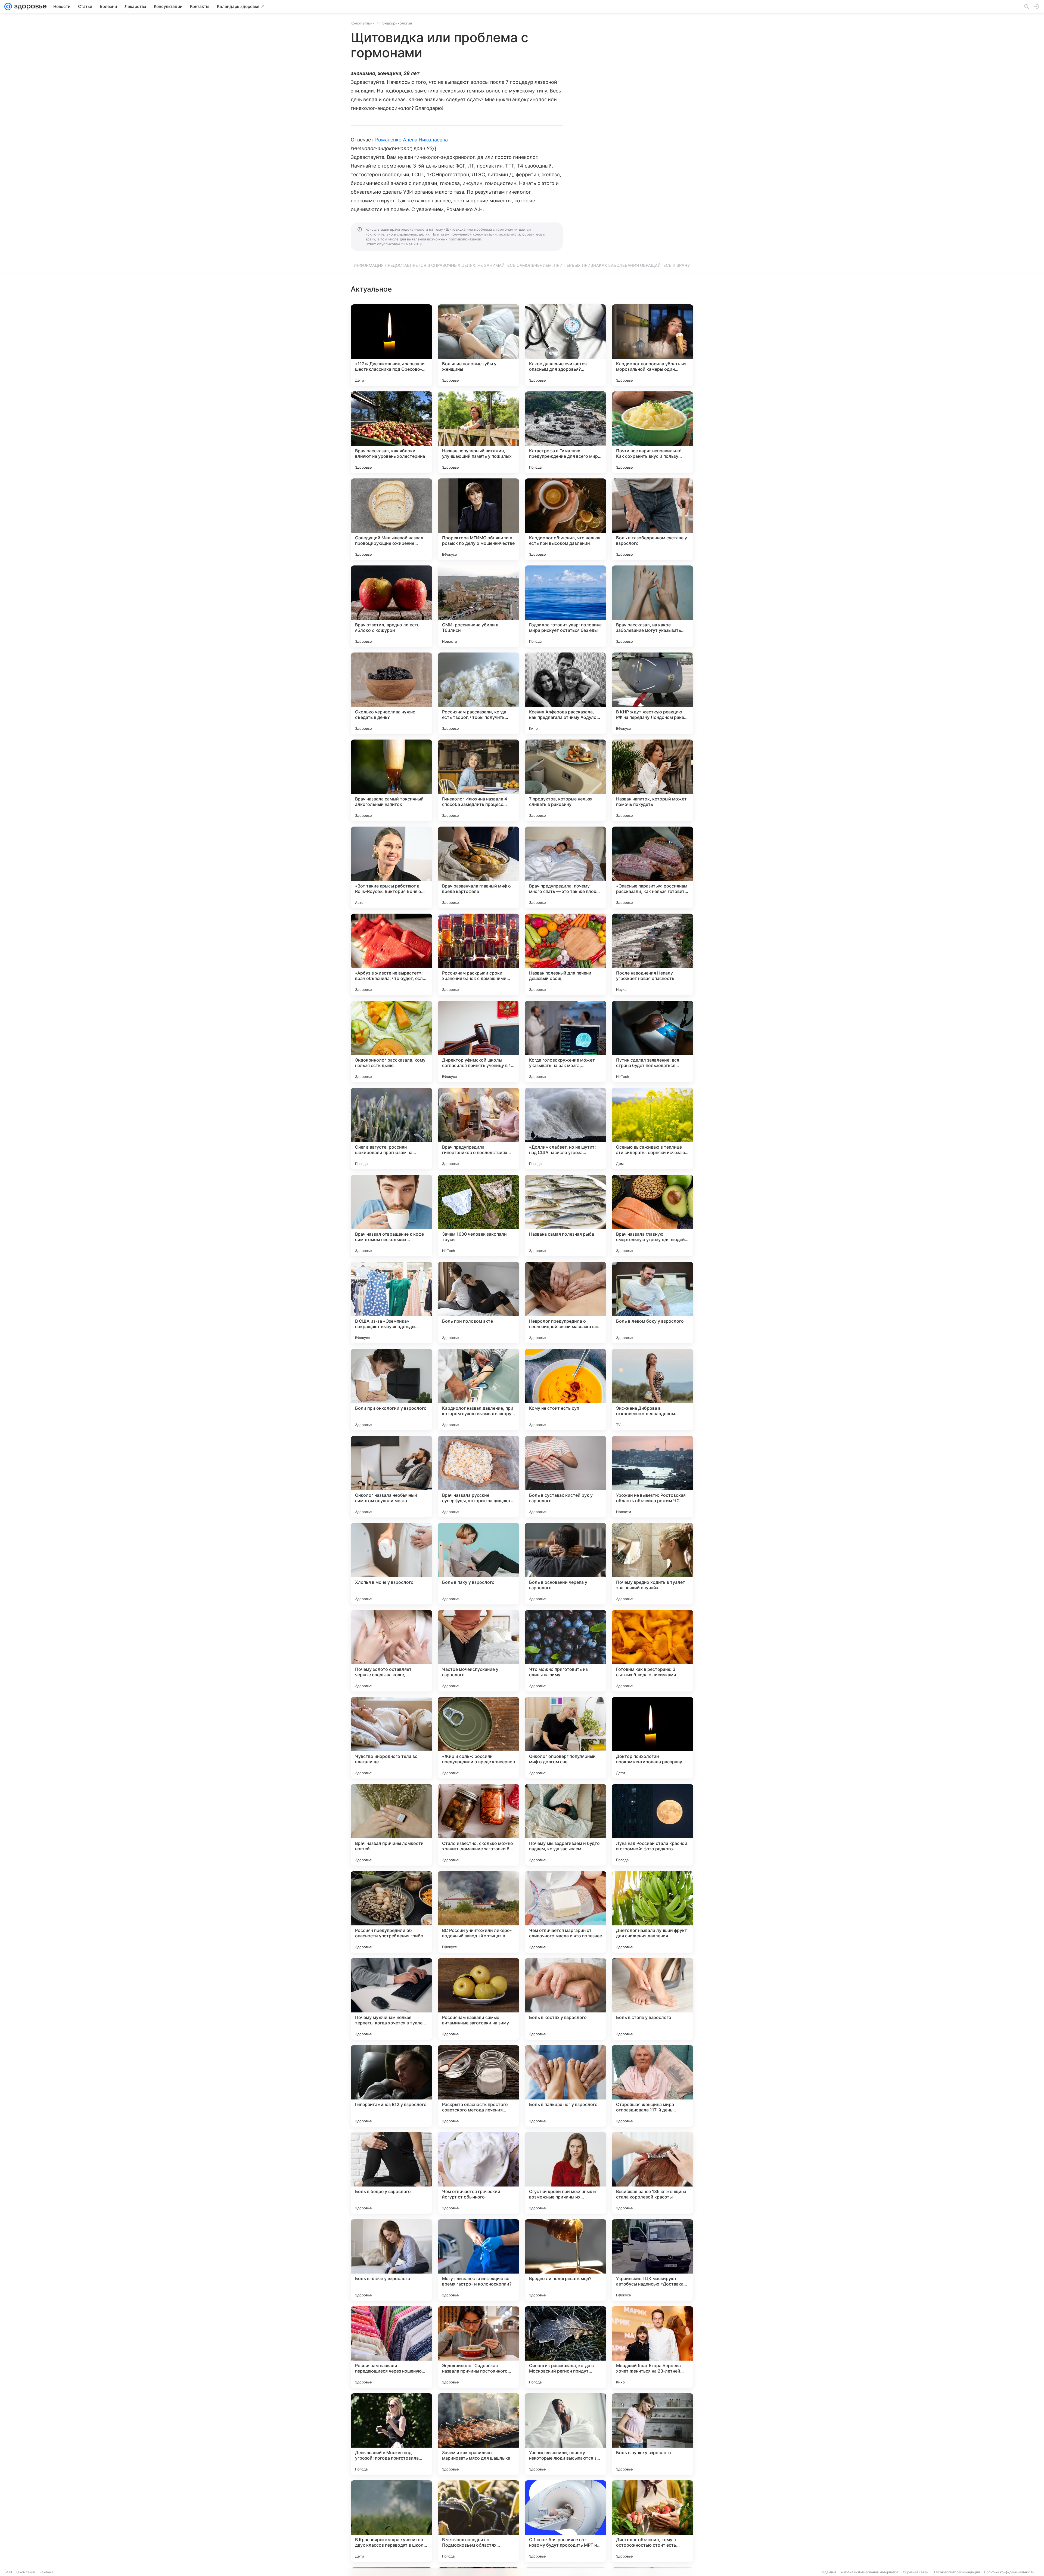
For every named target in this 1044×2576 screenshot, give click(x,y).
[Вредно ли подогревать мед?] (565, 2260)
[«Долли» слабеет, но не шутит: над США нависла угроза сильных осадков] (565, 1128)
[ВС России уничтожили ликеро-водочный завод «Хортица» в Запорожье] (478, 1912)
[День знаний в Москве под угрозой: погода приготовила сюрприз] (391, 2434)
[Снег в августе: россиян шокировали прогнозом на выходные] (391, 1128)
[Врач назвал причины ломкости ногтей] (391, 1825)
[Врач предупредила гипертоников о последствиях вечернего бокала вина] (478, 1128)
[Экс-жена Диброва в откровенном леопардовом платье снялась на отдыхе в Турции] (652, 1390)
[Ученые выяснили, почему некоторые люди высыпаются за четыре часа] (565, 2434)
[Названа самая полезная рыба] (565, 1216)
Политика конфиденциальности (1009, 2572)
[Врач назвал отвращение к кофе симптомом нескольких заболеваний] (391, 1216)
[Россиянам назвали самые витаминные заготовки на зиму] (478, 1999)
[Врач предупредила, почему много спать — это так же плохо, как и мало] (565, 867)
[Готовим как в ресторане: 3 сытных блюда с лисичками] (652, 1651)
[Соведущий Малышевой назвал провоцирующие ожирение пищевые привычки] (391, 519)
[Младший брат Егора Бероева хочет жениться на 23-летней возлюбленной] (652, 2347)
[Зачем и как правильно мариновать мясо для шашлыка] (478, 2434)
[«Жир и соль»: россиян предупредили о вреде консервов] (478, 1738)
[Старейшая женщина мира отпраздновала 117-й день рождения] (652, 2086)
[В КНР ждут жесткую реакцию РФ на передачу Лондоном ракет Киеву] (652, 693)
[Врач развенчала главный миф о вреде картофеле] (478, 867)
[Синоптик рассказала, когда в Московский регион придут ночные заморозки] (565, 2347)
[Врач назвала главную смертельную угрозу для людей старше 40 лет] (652, 1216)
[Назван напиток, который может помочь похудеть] (652, 780)
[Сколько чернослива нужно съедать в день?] (391, 693)
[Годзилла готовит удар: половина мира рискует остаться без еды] (565, 606)
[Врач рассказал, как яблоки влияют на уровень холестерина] (391, 432)
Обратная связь (916, 2572)
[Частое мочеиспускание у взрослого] (478, 1651)
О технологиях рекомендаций (956, 2572)
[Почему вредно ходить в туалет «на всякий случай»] (652, 1564)
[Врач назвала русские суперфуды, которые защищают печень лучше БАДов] (478, 1477)
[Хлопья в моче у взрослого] (391, 1564)
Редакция (828, 2572)
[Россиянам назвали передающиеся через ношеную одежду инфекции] (391, 2347)
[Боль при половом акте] (478, 1303)
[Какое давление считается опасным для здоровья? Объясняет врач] (565, 345)
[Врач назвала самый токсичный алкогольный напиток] (391, 780)
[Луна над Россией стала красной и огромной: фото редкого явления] (652, 1825)
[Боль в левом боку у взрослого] (652, 1303)
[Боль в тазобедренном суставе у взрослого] (652, 519)
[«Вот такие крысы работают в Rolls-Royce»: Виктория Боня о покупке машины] (391, 867)
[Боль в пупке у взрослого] (652, 2434)
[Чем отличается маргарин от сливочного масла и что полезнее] (565, 1912)
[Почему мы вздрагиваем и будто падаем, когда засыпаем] (565, 1825)
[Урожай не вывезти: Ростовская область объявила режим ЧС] (652, 1477)
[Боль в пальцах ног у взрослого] (565, 2086)
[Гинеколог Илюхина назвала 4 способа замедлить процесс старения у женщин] (478, 780)
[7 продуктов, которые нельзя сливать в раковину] (565, 780)
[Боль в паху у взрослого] (478, 1564)
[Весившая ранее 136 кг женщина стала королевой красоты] (652, 2173)
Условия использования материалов (869, 2572)
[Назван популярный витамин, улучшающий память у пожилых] (478, 432)
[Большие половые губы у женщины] (478, 345)
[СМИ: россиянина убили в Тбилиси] (478, 606)
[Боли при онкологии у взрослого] (391, 1390)
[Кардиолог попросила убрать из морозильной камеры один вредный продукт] (652, 345)
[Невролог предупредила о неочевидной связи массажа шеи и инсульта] (565, 1303)
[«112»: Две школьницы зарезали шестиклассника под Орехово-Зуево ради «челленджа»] (391, 345)
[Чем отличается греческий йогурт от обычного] (478, 2173)
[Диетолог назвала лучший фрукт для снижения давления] (652, 1912)
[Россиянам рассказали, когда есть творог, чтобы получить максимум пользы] (478, 693)
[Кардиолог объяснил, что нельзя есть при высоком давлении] (565, 519)
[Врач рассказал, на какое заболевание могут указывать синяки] (652, 606)
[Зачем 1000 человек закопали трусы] (478, 1216)
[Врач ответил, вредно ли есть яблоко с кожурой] (391, 606)
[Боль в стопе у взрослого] (652, 1999)
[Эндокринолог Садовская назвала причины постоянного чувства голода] (478, 2347)
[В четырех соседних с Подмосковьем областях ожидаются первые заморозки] (478, 2521)
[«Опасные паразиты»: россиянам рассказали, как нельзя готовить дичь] (652, 867)
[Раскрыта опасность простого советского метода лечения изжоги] (478, 2086)
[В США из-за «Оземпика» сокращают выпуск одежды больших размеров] (391, 1303)
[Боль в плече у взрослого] (391, 2260)
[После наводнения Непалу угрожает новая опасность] (652, 954)
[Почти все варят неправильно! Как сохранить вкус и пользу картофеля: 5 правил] (652, 432)
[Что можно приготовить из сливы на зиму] (565, 1651)
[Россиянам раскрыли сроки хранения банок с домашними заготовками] (478, 954)
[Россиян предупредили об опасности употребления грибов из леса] (391, 1912)
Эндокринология (397, 23)
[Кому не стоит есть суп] (565, 1390)
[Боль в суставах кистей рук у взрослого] (565, 1477)
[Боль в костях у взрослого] (565, 1999)
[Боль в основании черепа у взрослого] (565, 1564)
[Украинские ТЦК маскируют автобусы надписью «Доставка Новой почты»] (652, 2260)
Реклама (46, 2572)
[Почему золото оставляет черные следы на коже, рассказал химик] (391, 1651)
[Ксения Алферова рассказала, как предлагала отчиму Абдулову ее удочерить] (565, 693)
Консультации (363, 23)
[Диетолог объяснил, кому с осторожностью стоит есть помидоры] (652, 2521)
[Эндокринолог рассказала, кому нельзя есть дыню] (391, 1041)
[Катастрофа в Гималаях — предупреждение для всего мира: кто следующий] (565, 432)
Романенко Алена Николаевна (411, 140)
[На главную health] (29, 7)
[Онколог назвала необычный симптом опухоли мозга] (391, 1477)
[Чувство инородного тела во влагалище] (391, 1738)
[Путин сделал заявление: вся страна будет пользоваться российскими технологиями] (652, 1041)
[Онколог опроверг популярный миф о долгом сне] (565, 1738)
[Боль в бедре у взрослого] (391, 2173)
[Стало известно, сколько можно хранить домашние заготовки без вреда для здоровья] (478, 1825)
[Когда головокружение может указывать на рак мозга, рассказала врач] (565, 1041)
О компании (26, 2572)
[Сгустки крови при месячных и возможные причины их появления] (565, 2173)
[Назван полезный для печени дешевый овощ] (565, 954)
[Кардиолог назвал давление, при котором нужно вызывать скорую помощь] (478, 1390)
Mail (9, 2572)
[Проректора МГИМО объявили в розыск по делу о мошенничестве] (478, 519)
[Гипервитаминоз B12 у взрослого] (391, 2086)
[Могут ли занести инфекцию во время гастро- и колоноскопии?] (478, 2260)
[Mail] (8, 7)
